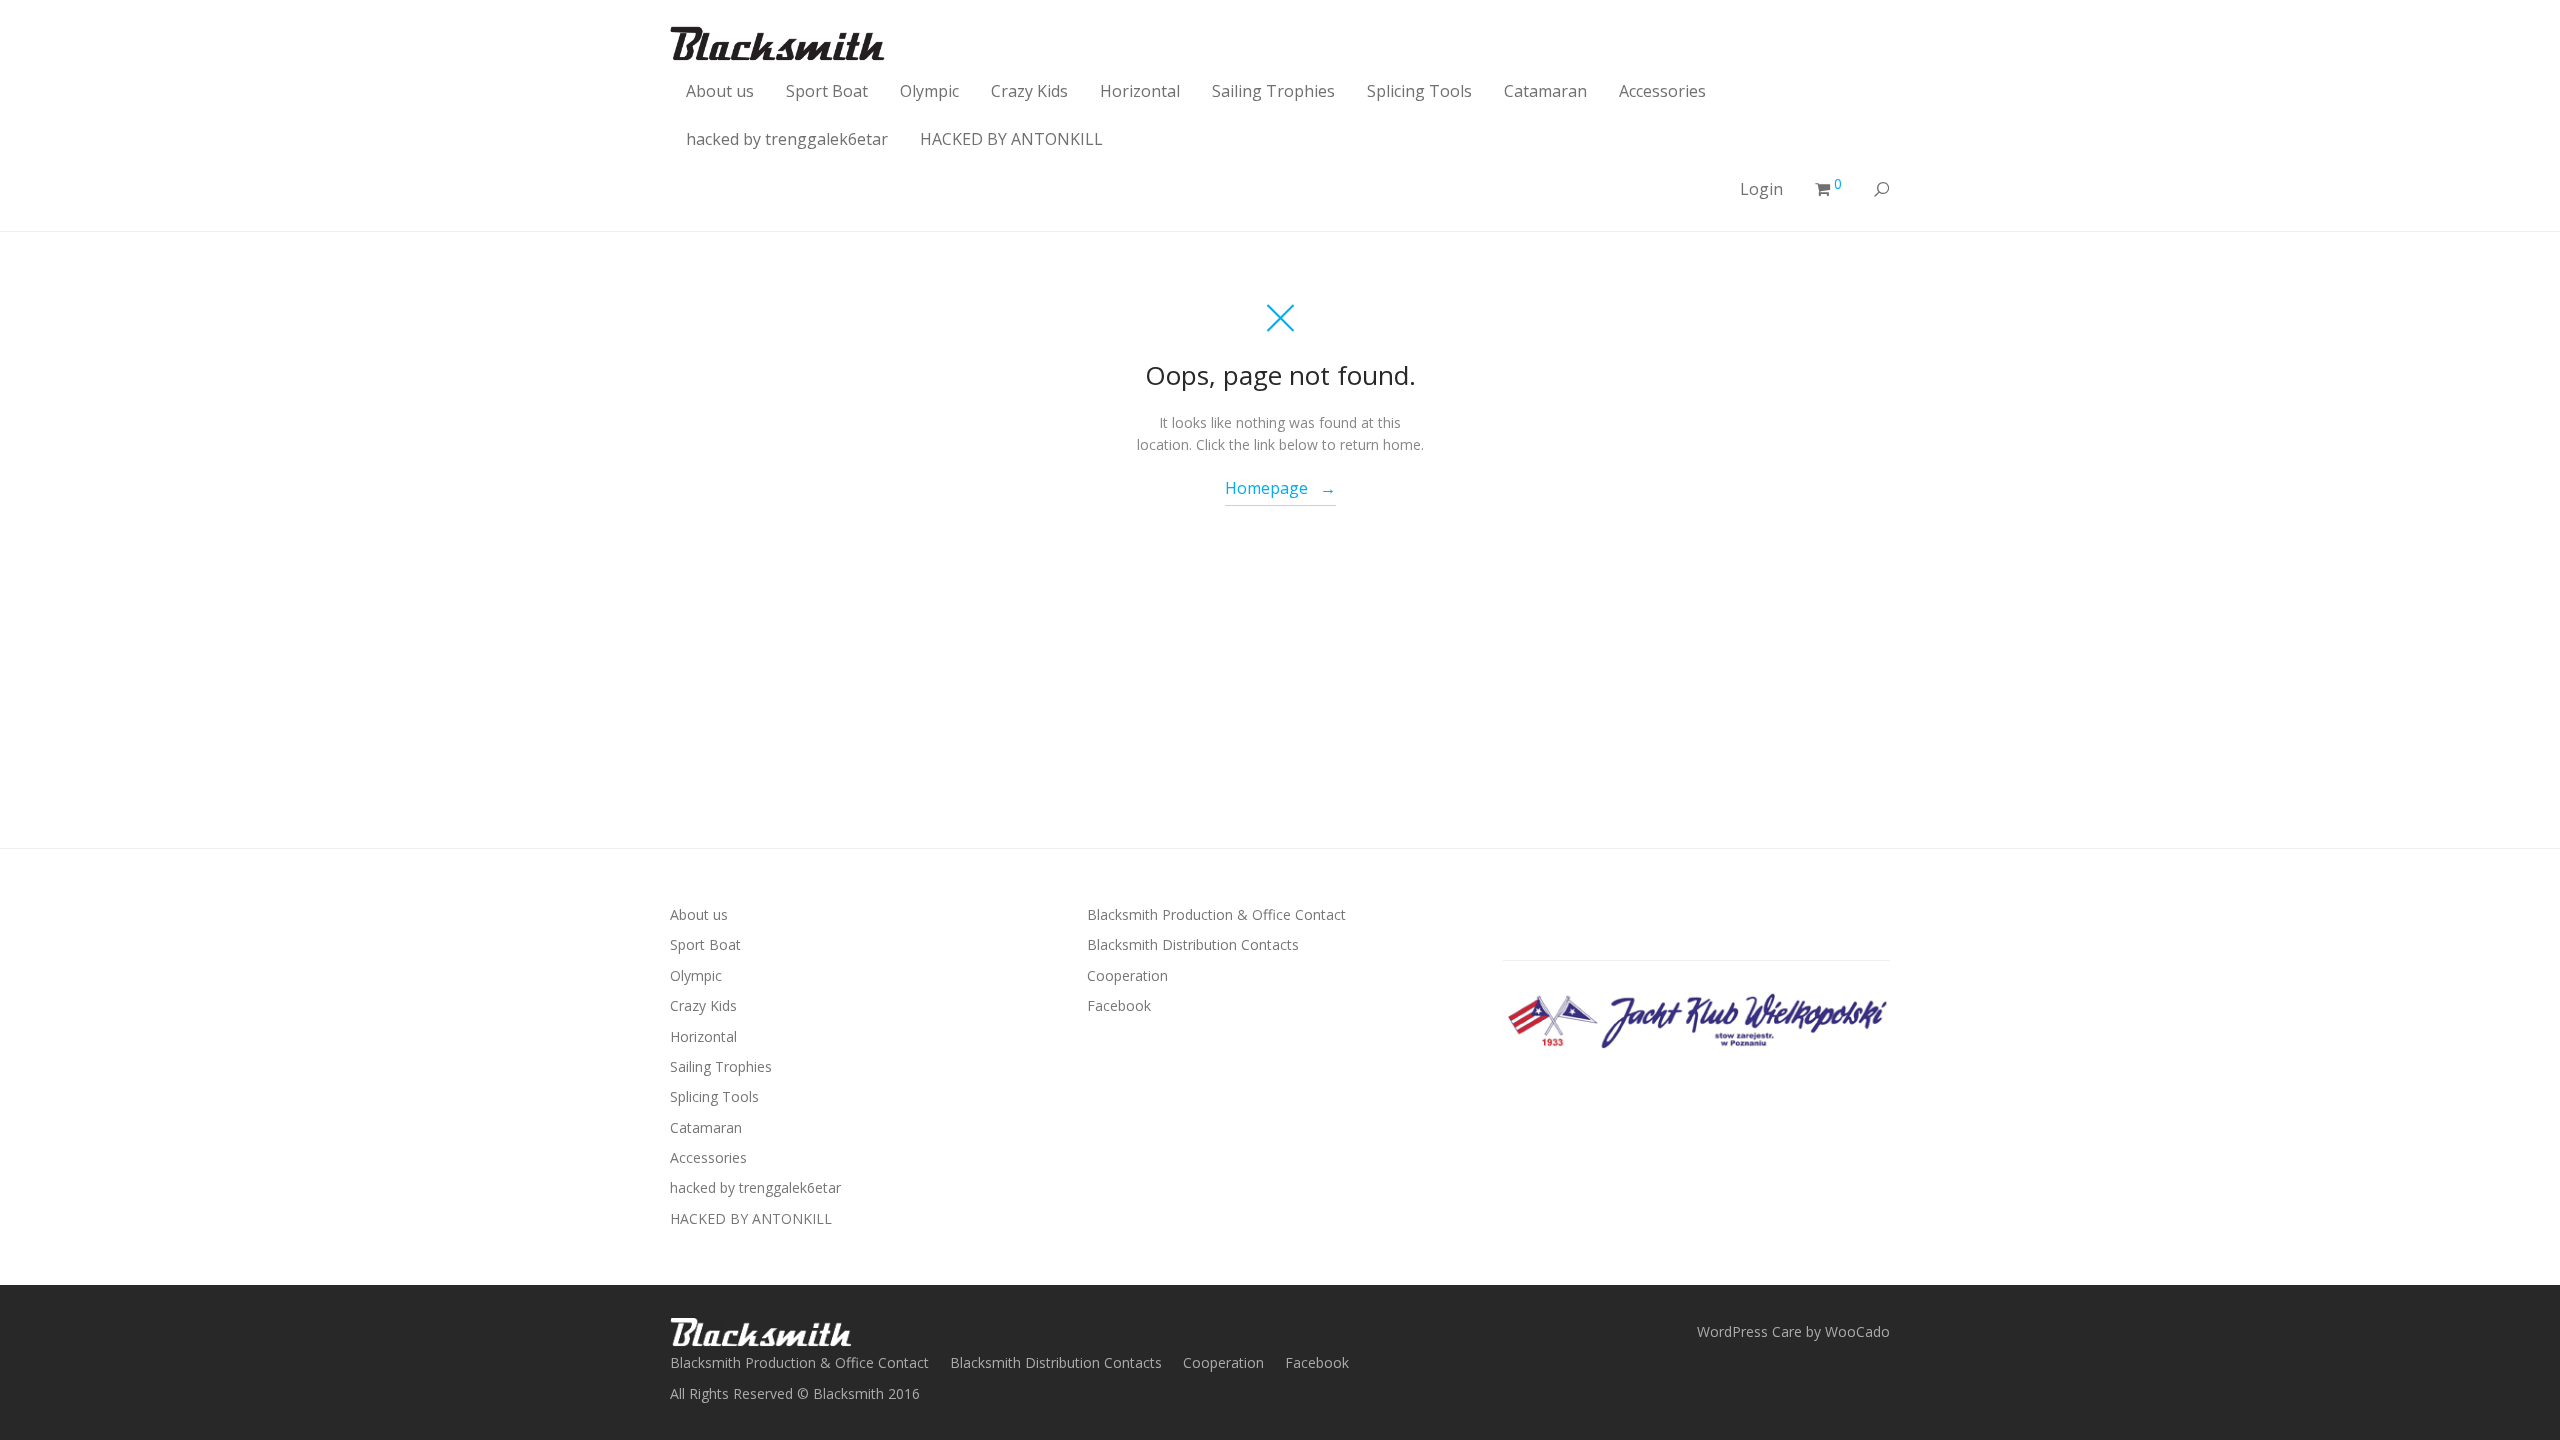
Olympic (929, 91)
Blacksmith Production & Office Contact (1216, 914)
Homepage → (1280, 488)
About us (720, 91)
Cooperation (1127, 975)
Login (1761, 189)
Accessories (1662, 91)
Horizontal (1140, 91)
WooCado (1857, 1331)
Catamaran (1545, 91)
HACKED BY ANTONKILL (1011, 139)
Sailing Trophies (1273, 91)
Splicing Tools (1419, 91)
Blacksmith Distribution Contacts (1193, 944)
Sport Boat (827, 91)
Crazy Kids (1029, 91)
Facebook (1119, 1005)
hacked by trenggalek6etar (787, 139)
